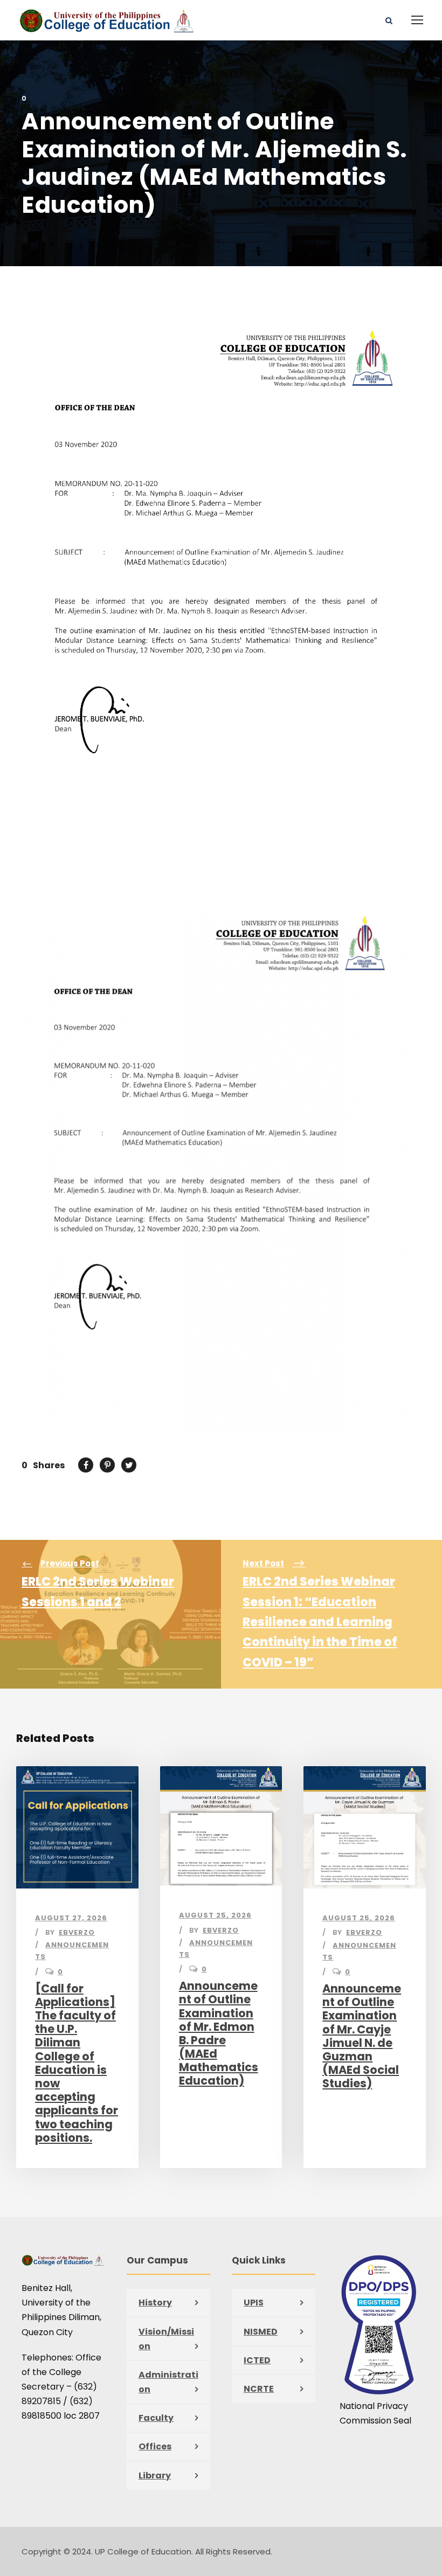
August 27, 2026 (71, 1918)
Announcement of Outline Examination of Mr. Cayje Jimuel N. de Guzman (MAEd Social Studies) (362, 2036)
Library (155, 2476)
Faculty (156, 2418)
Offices (155, 2446)
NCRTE (259, 2389)
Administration (168, 2382)
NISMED (261, 2332)
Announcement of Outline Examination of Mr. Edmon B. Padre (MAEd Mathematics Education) (219, 2033)
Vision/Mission (166, 2339)
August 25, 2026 (215, 1915)
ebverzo (77, 1932)
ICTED (257, 2360)
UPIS (254, 2303)
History (155, 2303)
